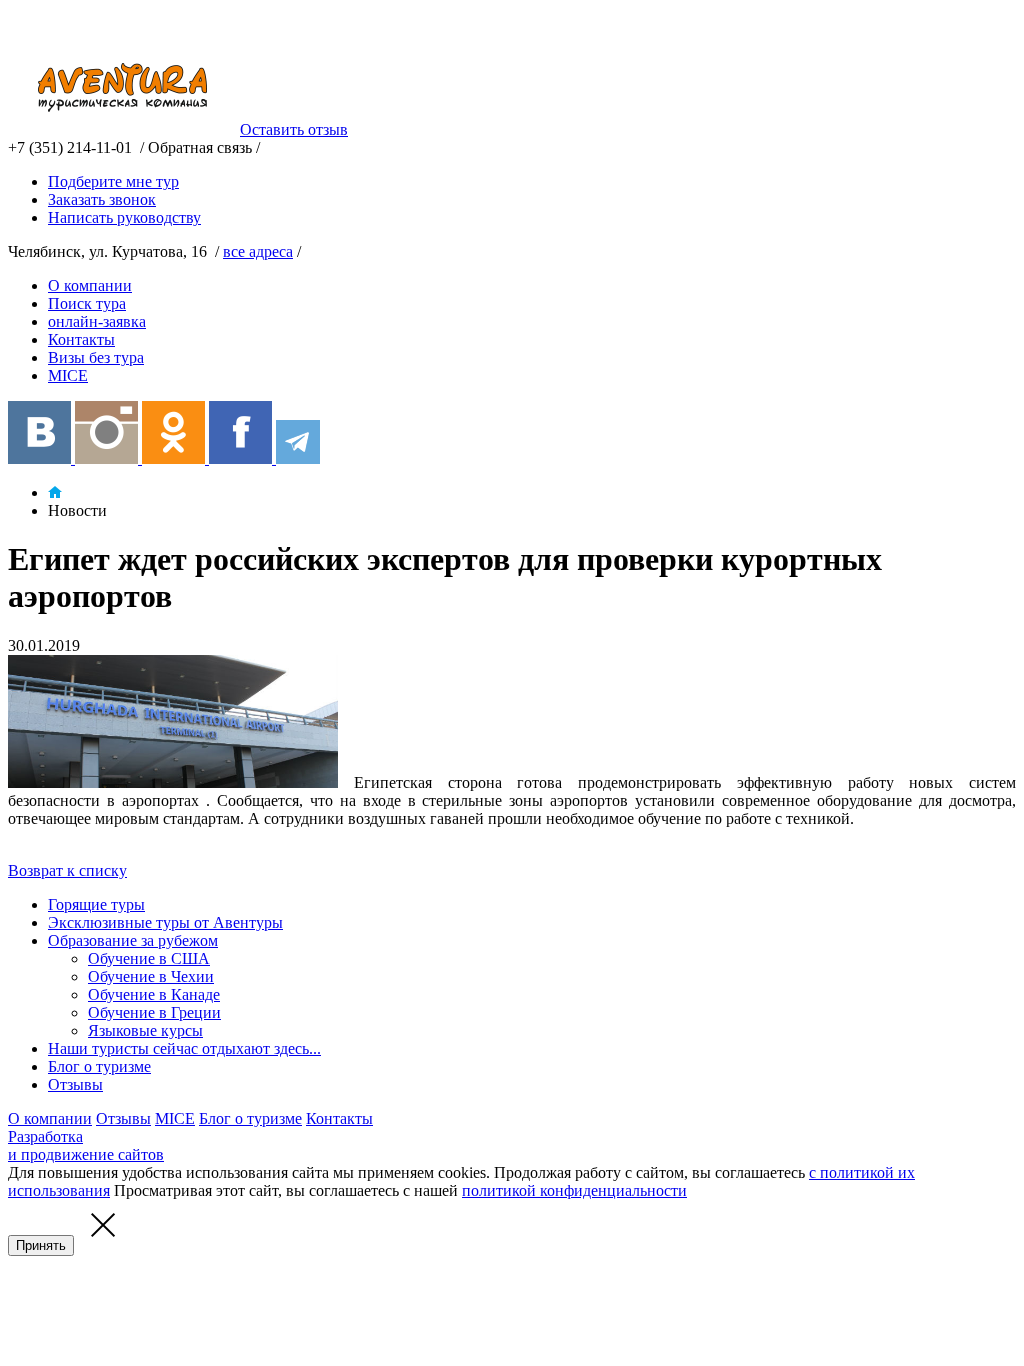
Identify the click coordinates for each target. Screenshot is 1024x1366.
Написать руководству (124, 217)
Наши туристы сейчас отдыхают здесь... (184, 1048)
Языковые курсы (145, 1030)
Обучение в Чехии (151, 976)
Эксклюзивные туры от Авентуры (165, 922)
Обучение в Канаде (154, 994)
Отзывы (75, 1084)
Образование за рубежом (133, 940)
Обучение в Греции (154, 1012)
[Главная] (55, 492)
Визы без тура (96, 357)
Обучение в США (149, 958)
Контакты (81, 339)
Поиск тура (87, 303)
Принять (41, 1245)
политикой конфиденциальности (574, 1190)
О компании (90, 285)
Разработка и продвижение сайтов (86, 1145)
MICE (68, 375)
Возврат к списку (67, 870)
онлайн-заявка (97, 321)
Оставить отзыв (294, 129)
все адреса (258, 251)
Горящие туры (96, 904)
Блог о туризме (99, 1066)
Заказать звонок (102, 199)
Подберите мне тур (113, 181)
